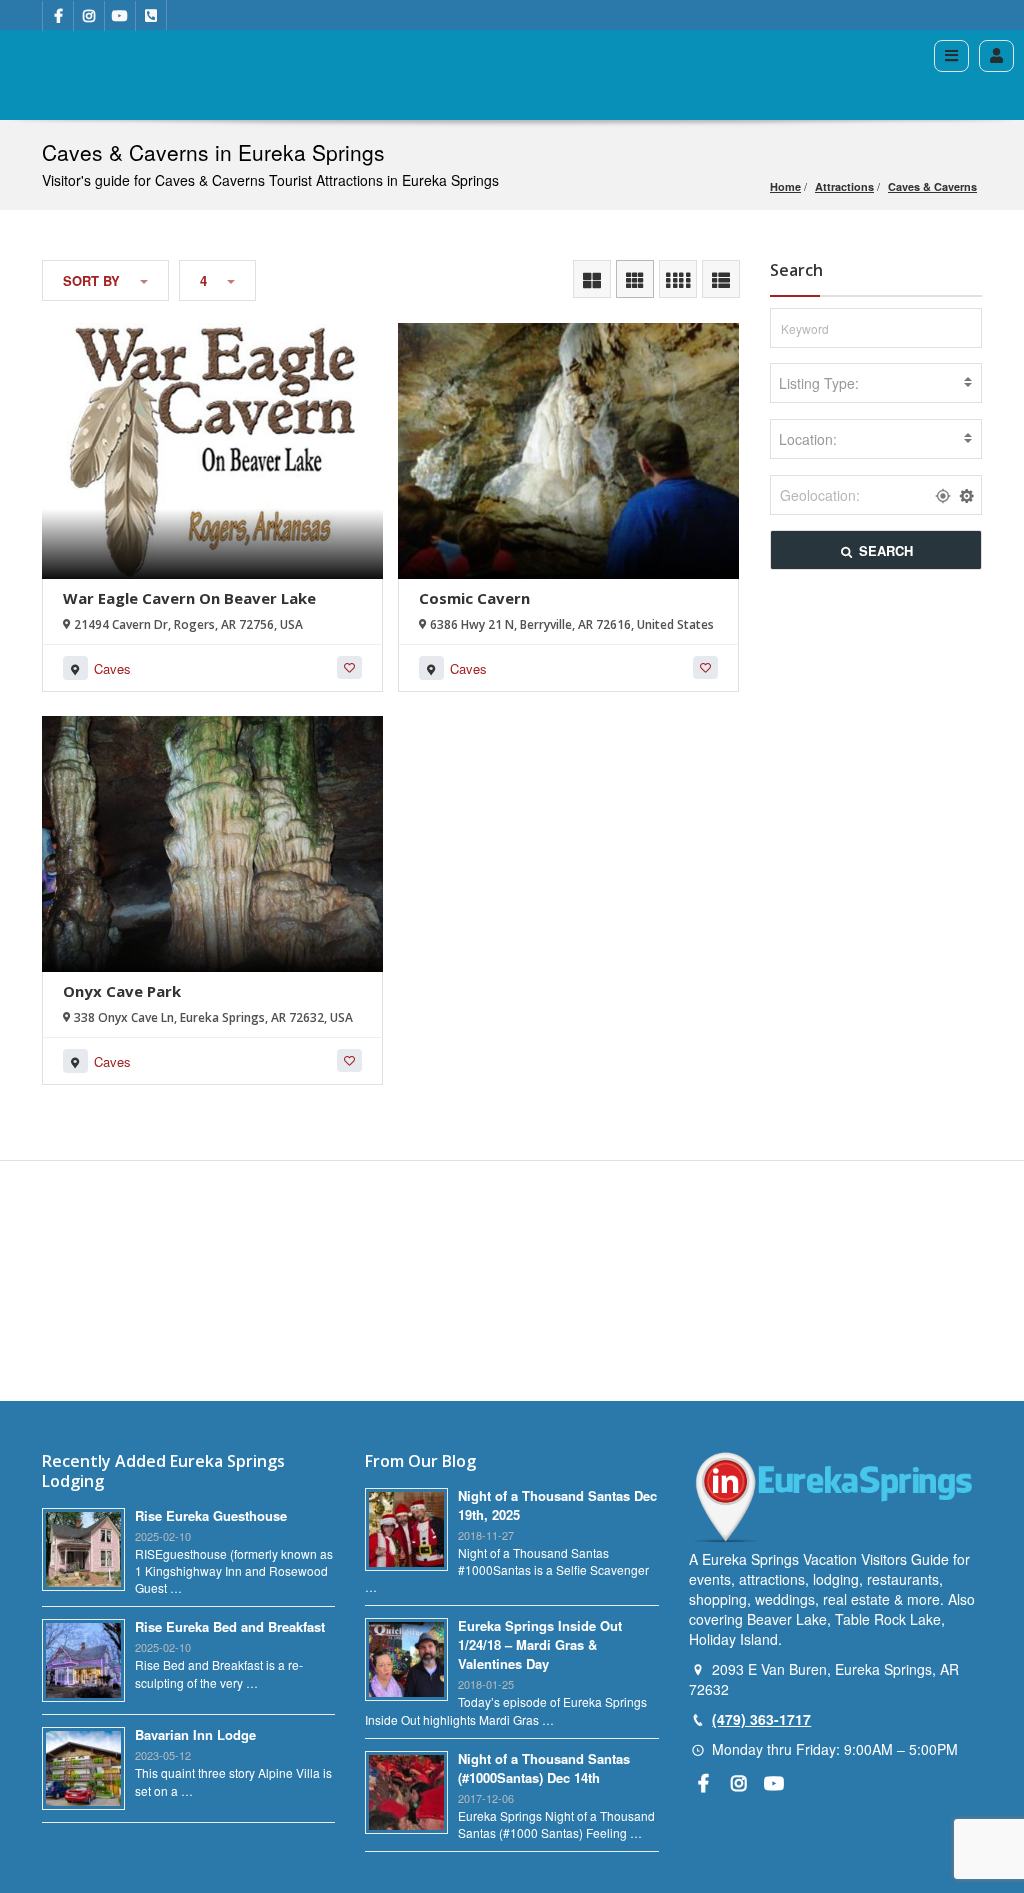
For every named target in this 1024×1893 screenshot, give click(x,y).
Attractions (844, 186)
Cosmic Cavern (474, 598)
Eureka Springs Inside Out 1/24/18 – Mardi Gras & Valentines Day (540, 1644)
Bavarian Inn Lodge (195, 1734)
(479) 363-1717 (761, 1719)
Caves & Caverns (932, 186)
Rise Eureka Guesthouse (211, 1515)
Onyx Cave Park (122, 991)
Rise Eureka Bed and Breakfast (230, 1626)
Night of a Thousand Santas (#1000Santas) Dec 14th (544, 1768)
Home (785, 186)
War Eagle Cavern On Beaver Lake (189, 598)
